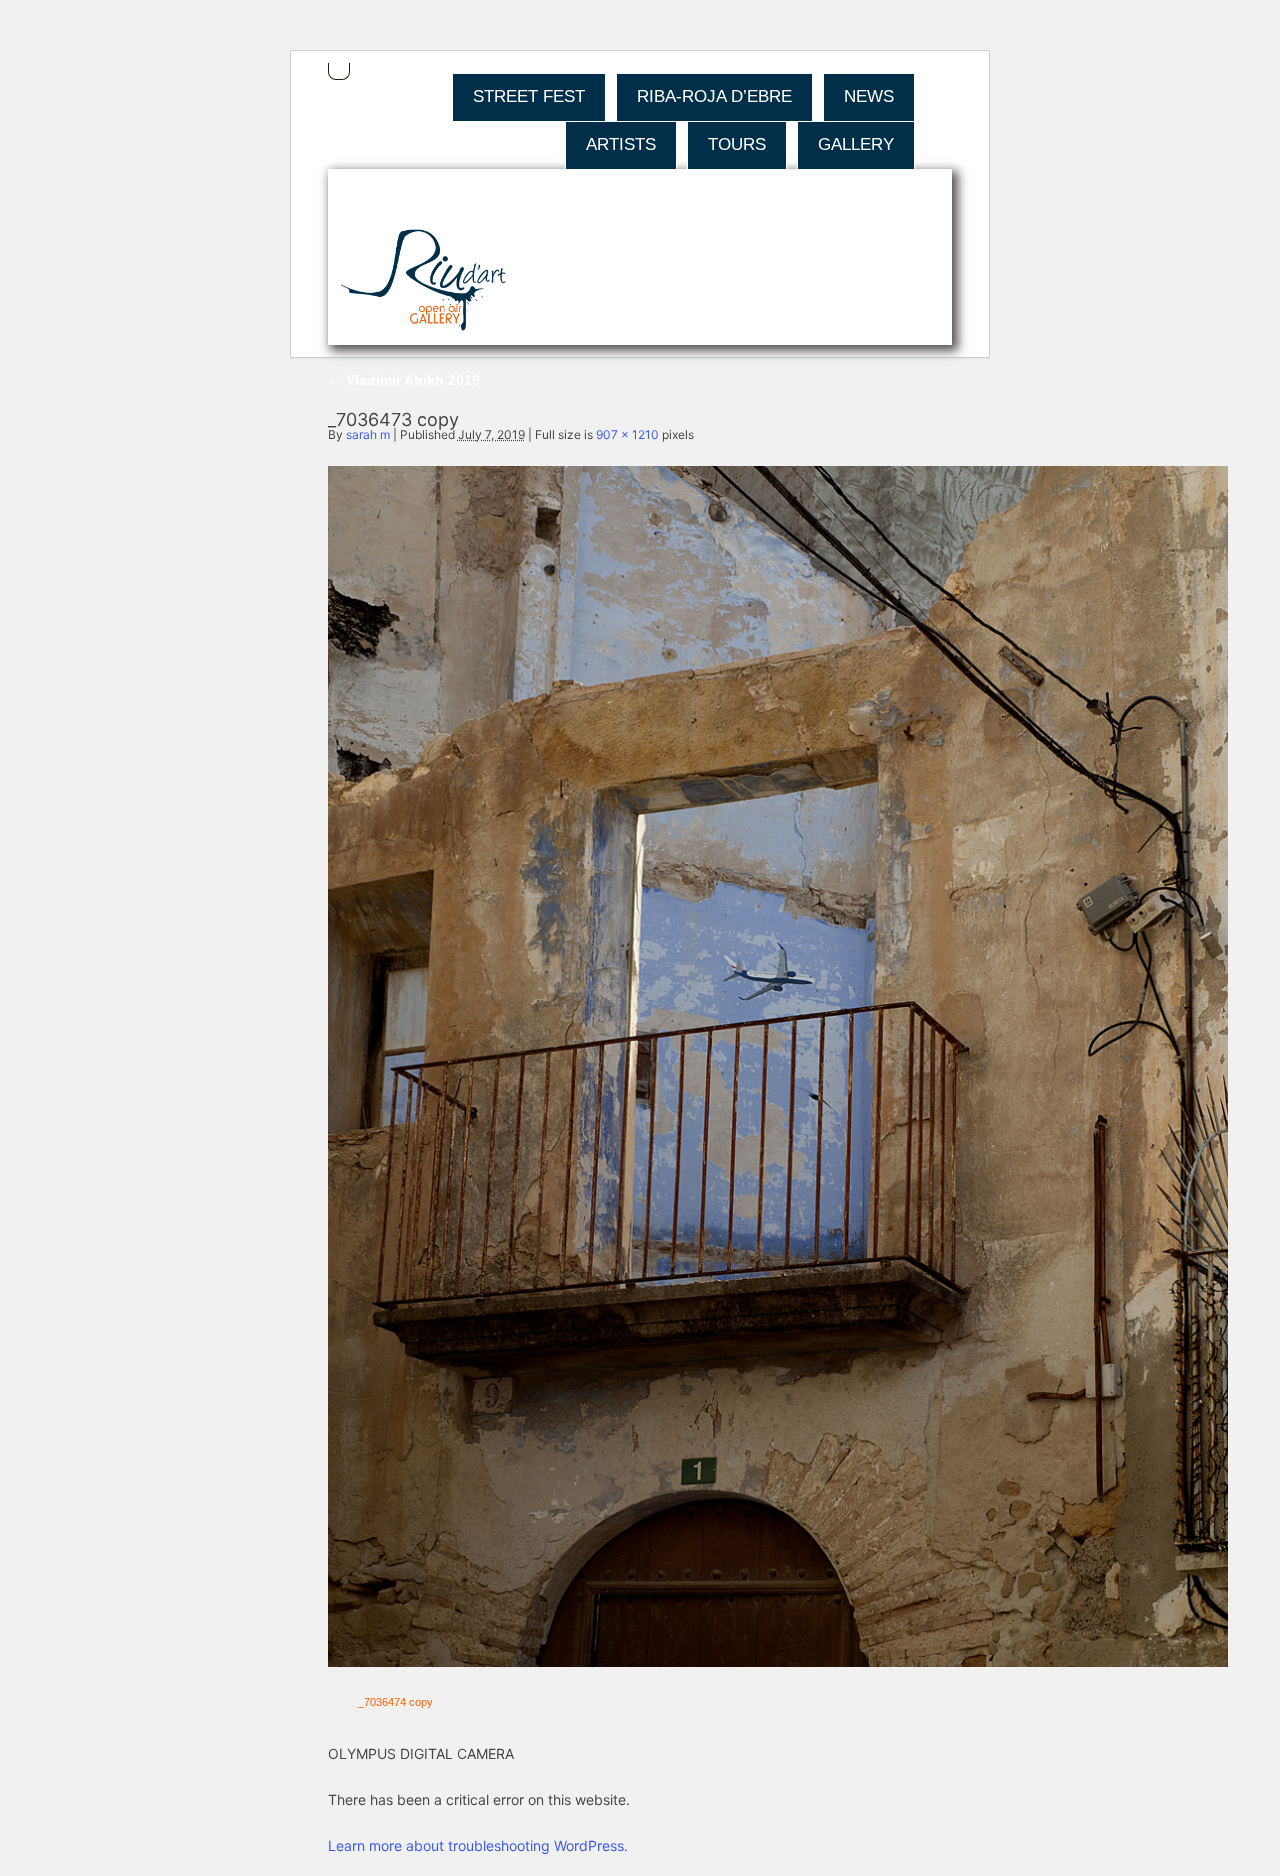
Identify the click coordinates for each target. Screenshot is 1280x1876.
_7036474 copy (395, 1702)
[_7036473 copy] (778, 1661)
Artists (621, 144)
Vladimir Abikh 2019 (404, 380)
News (869, 96)
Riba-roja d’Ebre (714, 96)
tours (737, 144)
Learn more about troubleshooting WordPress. (478, 1845)
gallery (856, 144)
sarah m (368, 434)
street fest (529, 96)
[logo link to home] (424, 281)
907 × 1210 (627, 434)
